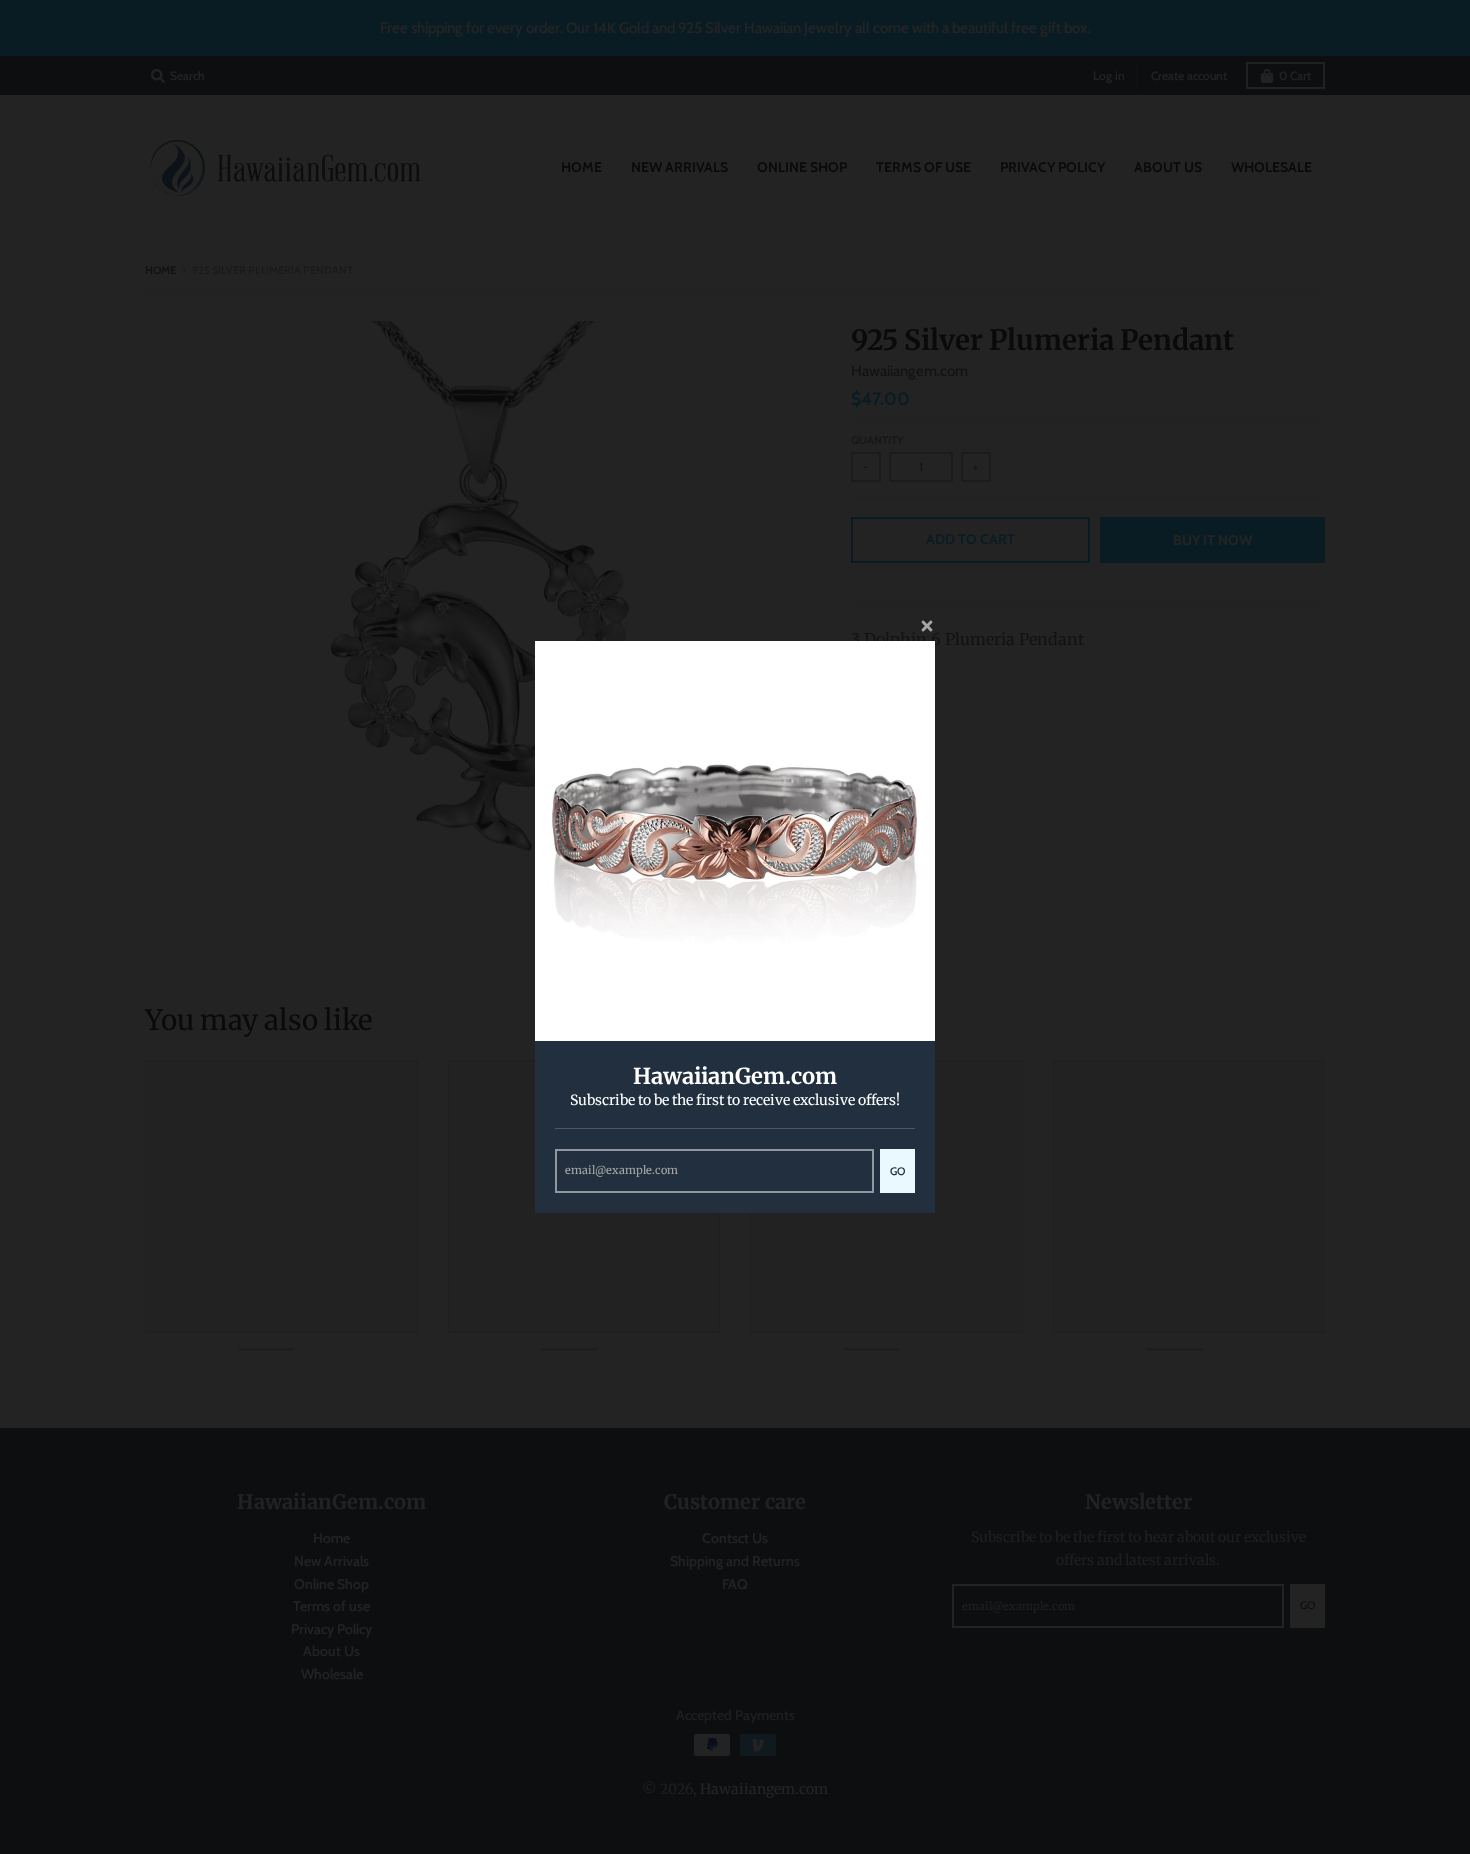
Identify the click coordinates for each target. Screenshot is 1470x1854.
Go (897, 1171)
